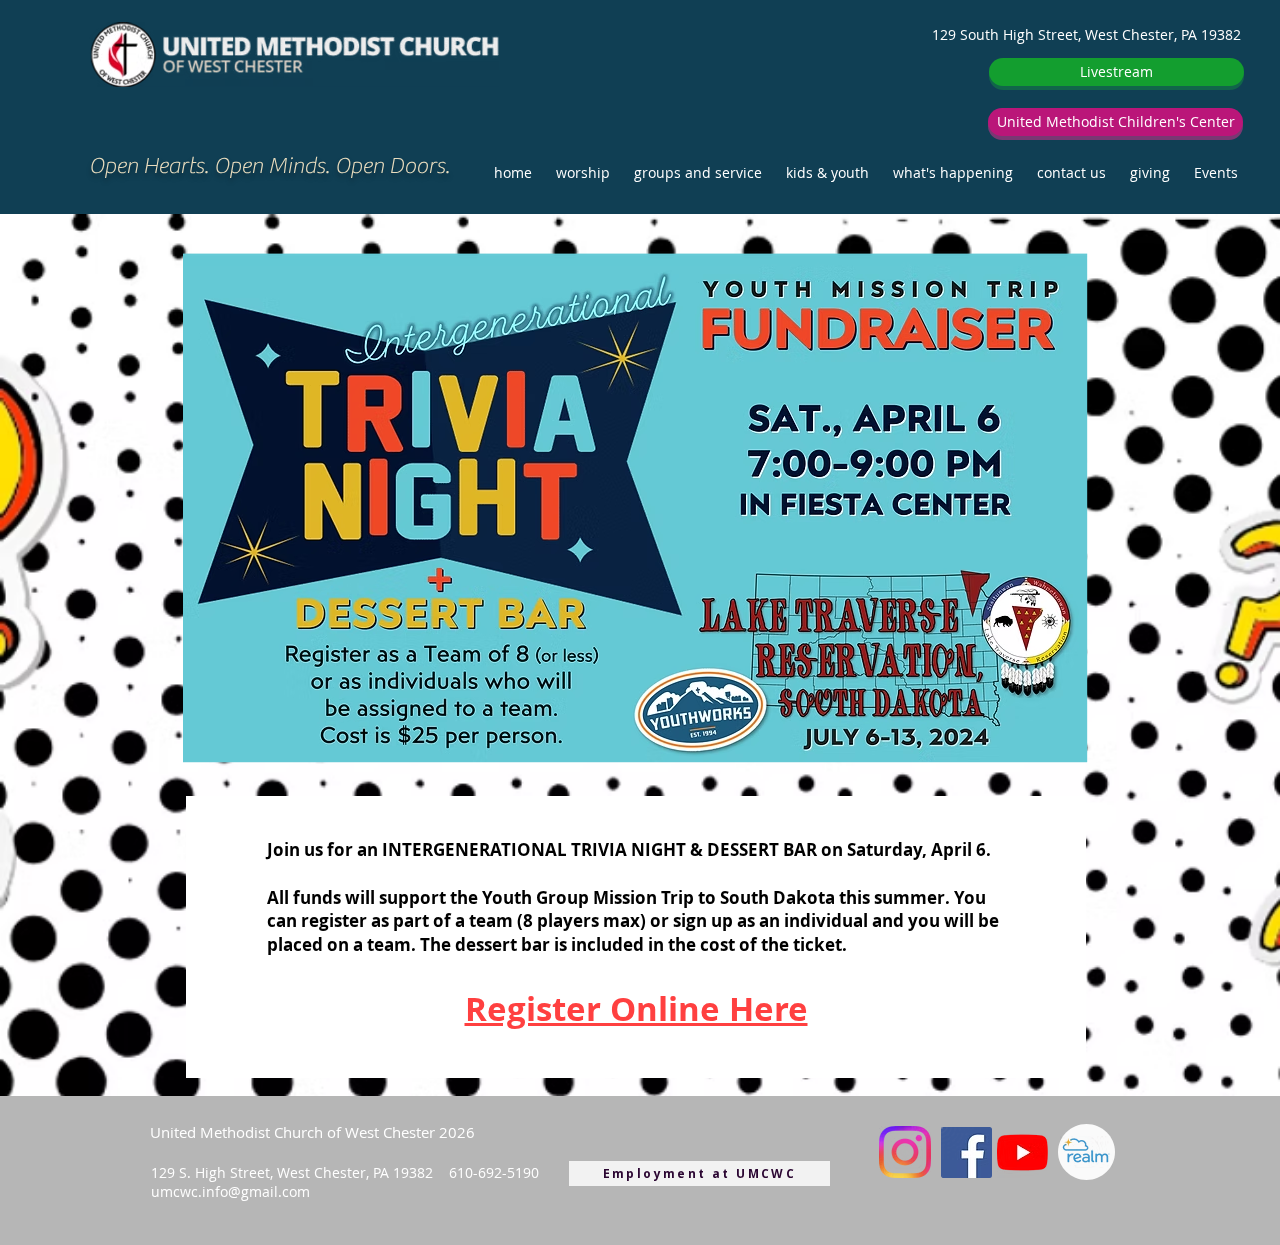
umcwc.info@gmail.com (230, 1191)
